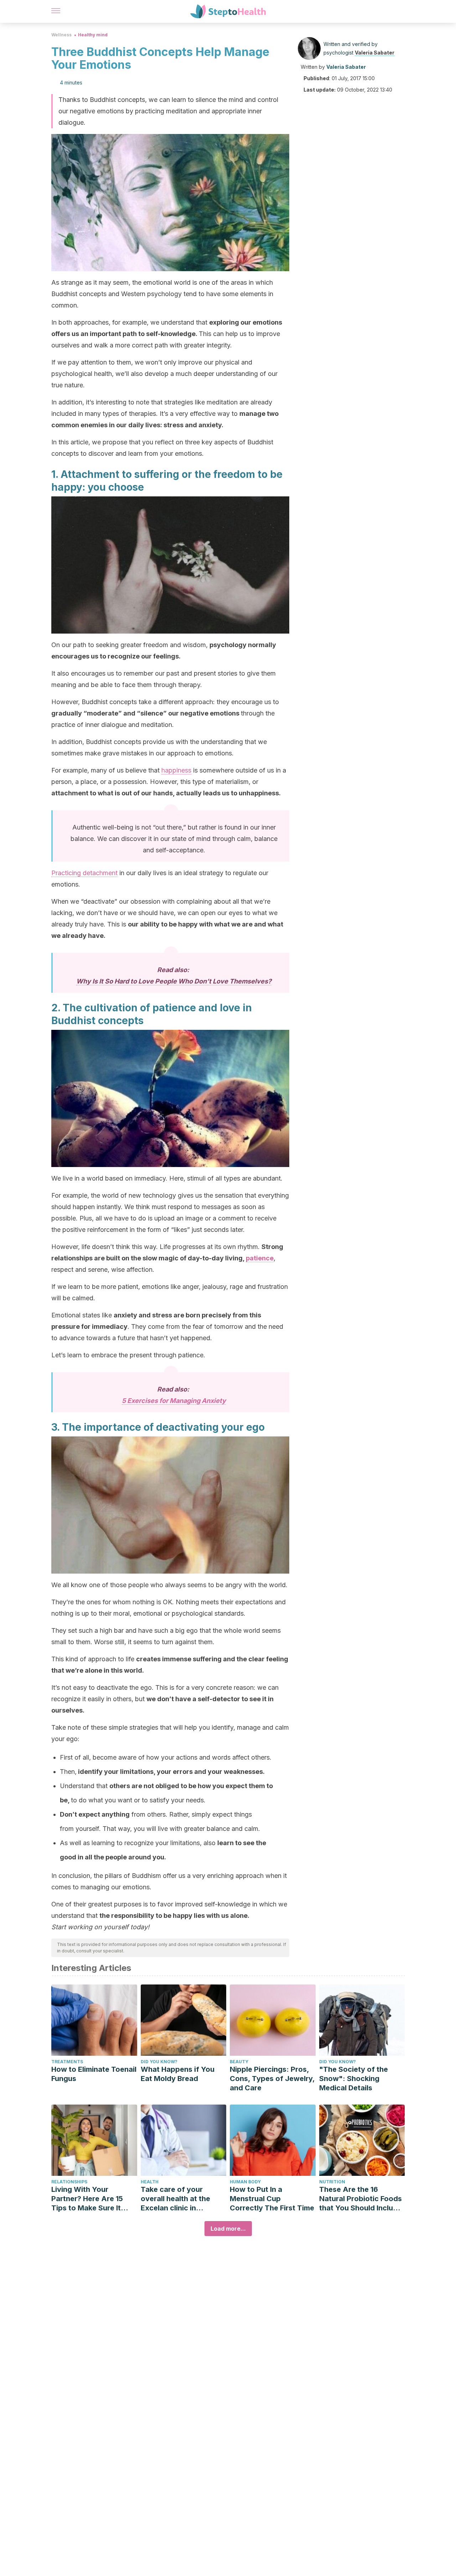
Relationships (69, 2182)
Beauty (239, 2062)
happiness (176, 770)
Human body (245, 2182)
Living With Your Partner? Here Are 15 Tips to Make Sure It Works (87, 2199)
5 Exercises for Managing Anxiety (174, 1401)
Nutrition (332, 2182)
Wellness (61, 35)
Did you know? (159, 2062)
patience (260, 1258)
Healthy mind (93, 35)
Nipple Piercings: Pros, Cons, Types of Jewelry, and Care (272, 2079)
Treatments (67, 2062)
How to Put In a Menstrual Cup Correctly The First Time (272, 2199)
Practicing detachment (84, 873)
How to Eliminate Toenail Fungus (94, 2074)
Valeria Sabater (375, 53)
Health (150, 2182)
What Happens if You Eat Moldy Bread (178, 2074)
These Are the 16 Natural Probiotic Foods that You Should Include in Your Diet (361, 2199)
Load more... (228, 2229)
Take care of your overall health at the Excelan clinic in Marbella (175, 2199)
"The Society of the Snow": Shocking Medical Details (354, 2079)
